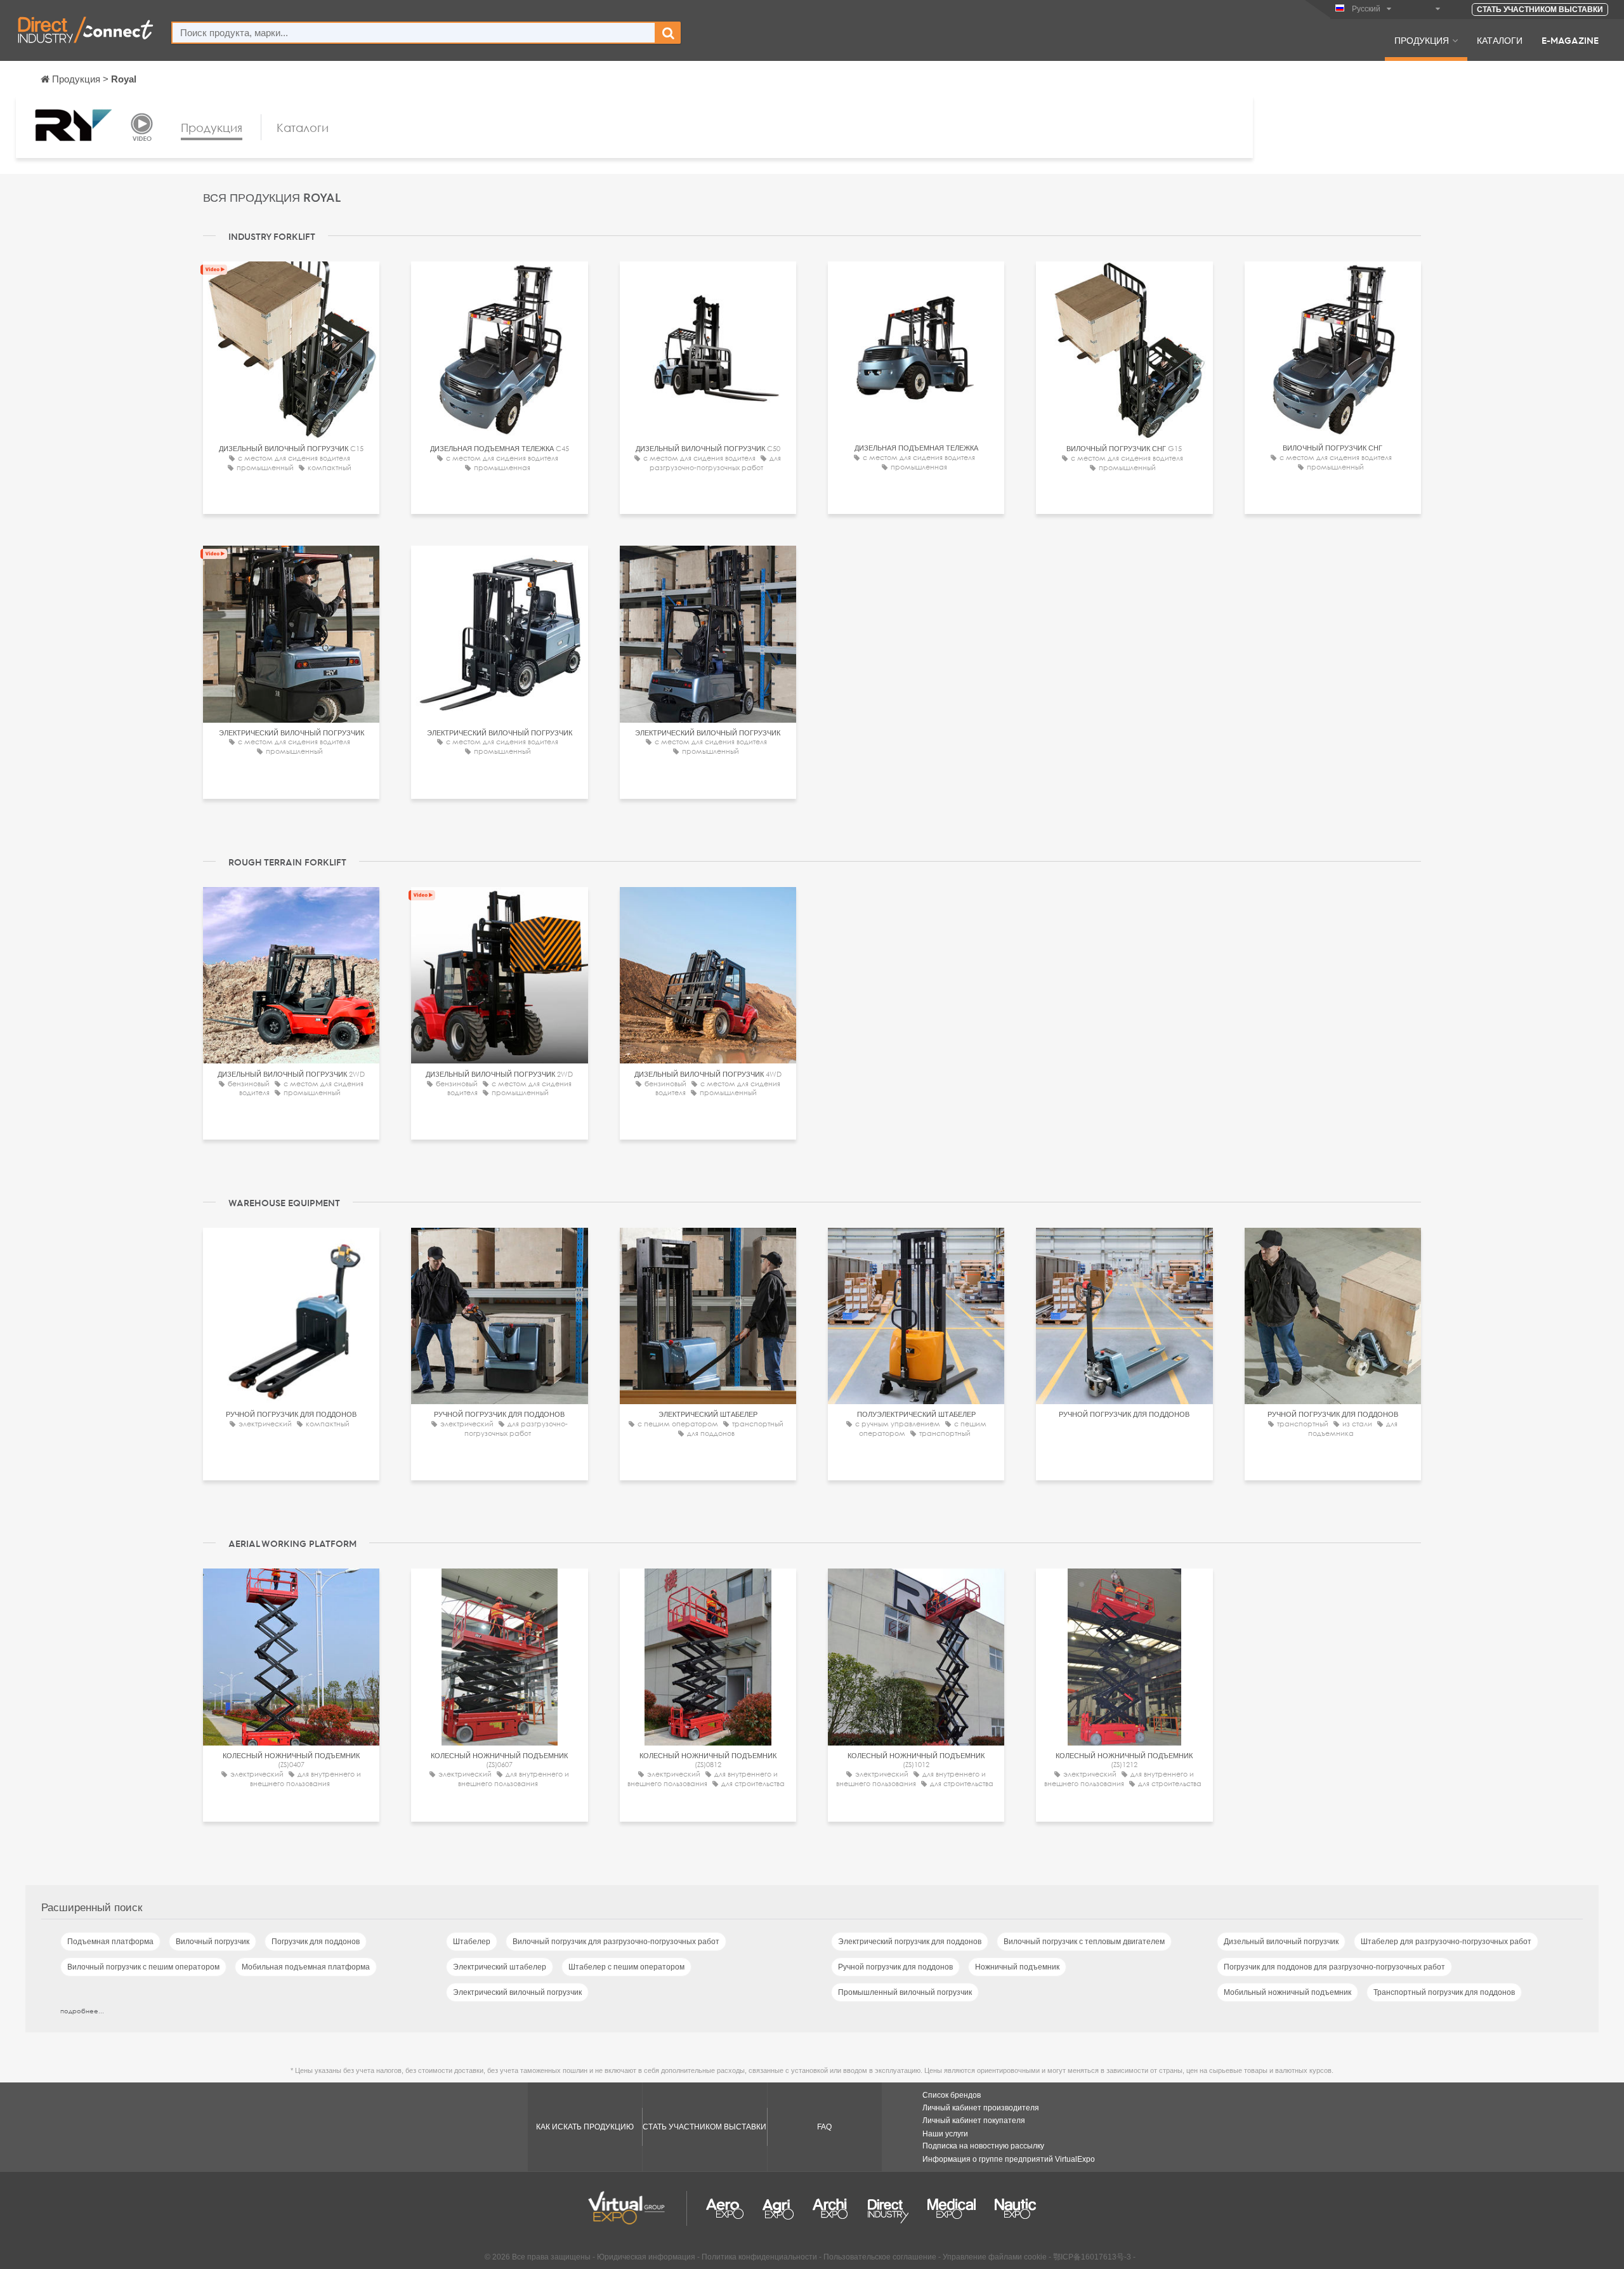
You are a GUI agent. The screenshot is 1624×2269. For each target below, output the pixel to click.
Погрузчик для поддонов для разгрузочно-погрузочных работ (1334, 1967)
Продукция (1422, 40)
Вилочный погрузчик (213, 1942)
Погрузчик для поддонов (316, 1942)
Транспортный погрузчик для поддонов (1444, 1992)
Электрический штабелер (500, 1967)
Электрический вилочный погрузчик (517, 1992)
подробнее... (82, 2011)
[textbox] (414, 33)
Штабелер (472, 1942)
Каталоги (1500, 40)
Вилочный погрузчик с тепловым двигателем (1084, 1942)
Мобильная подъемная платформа (306, 1967)
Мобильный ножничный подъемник (1287, 1992)
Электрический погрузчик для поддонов (910, 1942)
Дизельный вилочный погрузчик (1281, 1942)
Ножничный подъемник (1017, 1967)
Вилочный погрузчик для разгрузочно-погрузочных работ (616, 1942)
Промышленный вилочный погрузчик (905, 1992)
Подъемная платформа (110, 1942)
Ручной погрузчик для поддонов (895, 1967)
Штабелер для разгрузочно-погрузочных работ (1446, 1942)
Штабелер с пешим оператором (626, 1967)
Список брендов (952, 2095)
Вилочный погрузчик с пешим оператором (143, 1967)
